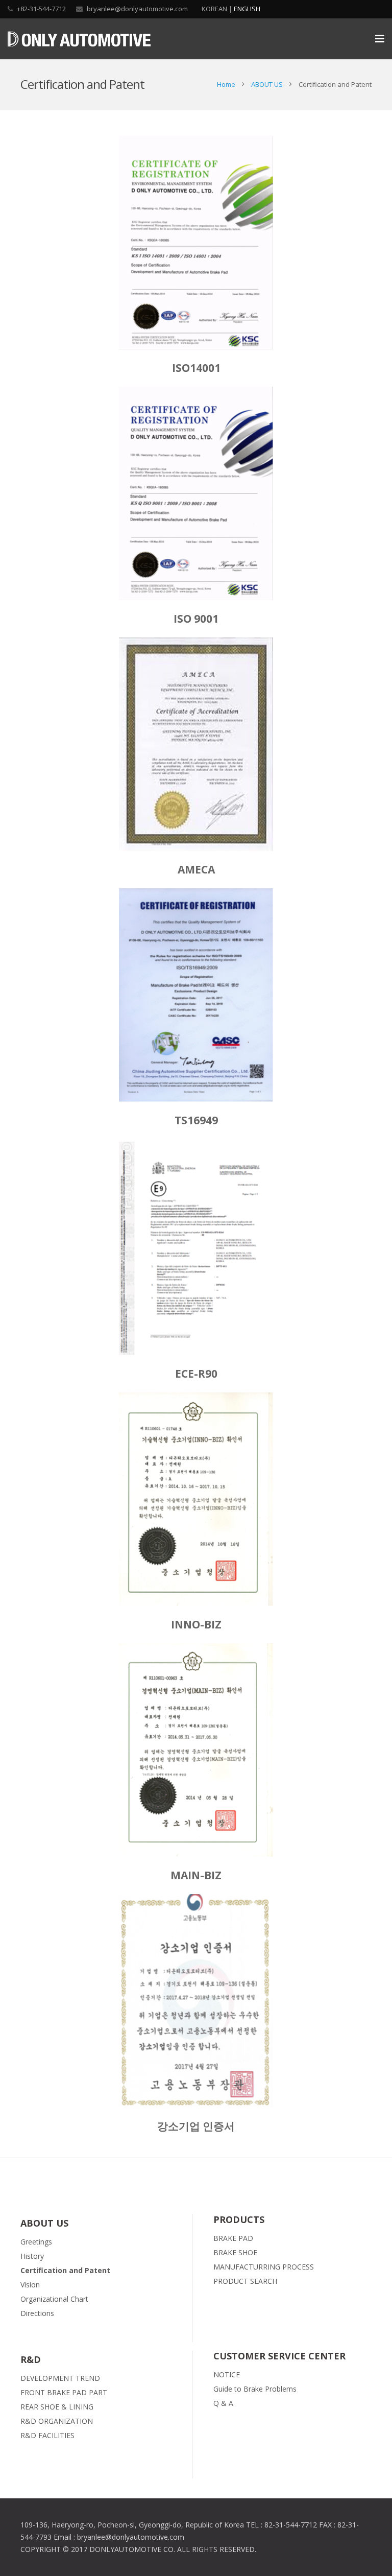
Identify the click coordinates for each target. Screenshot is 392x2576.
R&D (31, 2359)
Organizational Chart (54, 2299)
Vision (30, 2285)
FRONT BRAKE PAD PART (64, 2392)
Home (226, 84)
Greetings (36, 2242)
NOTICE (227, 2374)
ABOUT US (267, 84)
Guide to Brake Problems (255, 2389)
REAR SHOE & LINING (57, 2407)
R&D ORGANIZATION (57, 2421)
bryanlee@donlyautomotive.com (137, 9)
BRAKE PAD (233, 2238)
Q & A (223, 2403)
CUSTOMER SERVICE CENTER (279, 2356)
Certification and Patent (65, 2270)
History (32, 2256)
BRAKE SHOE (235, 2252)
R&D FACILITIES (47, 2435)
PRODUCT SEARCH (245, 2281)
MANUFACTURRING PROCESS (264, 2267)
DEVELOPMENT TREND (60, 2378)
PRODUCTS (239, 2219)
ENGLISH (247, 9)
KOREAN (214, 9)
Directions (37, 2313)
